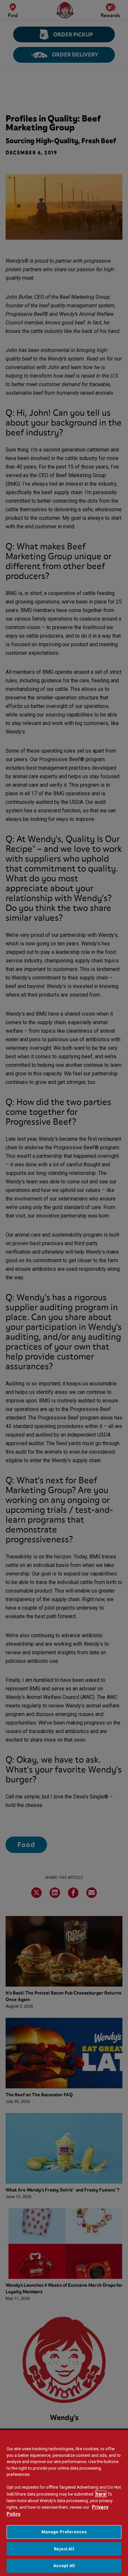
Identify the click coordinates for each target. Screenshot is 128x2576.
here (101, 2494)
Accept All (64, 2566)
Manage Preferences (64, 2532)
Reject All (64, 2549)
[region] (64, 2503)
